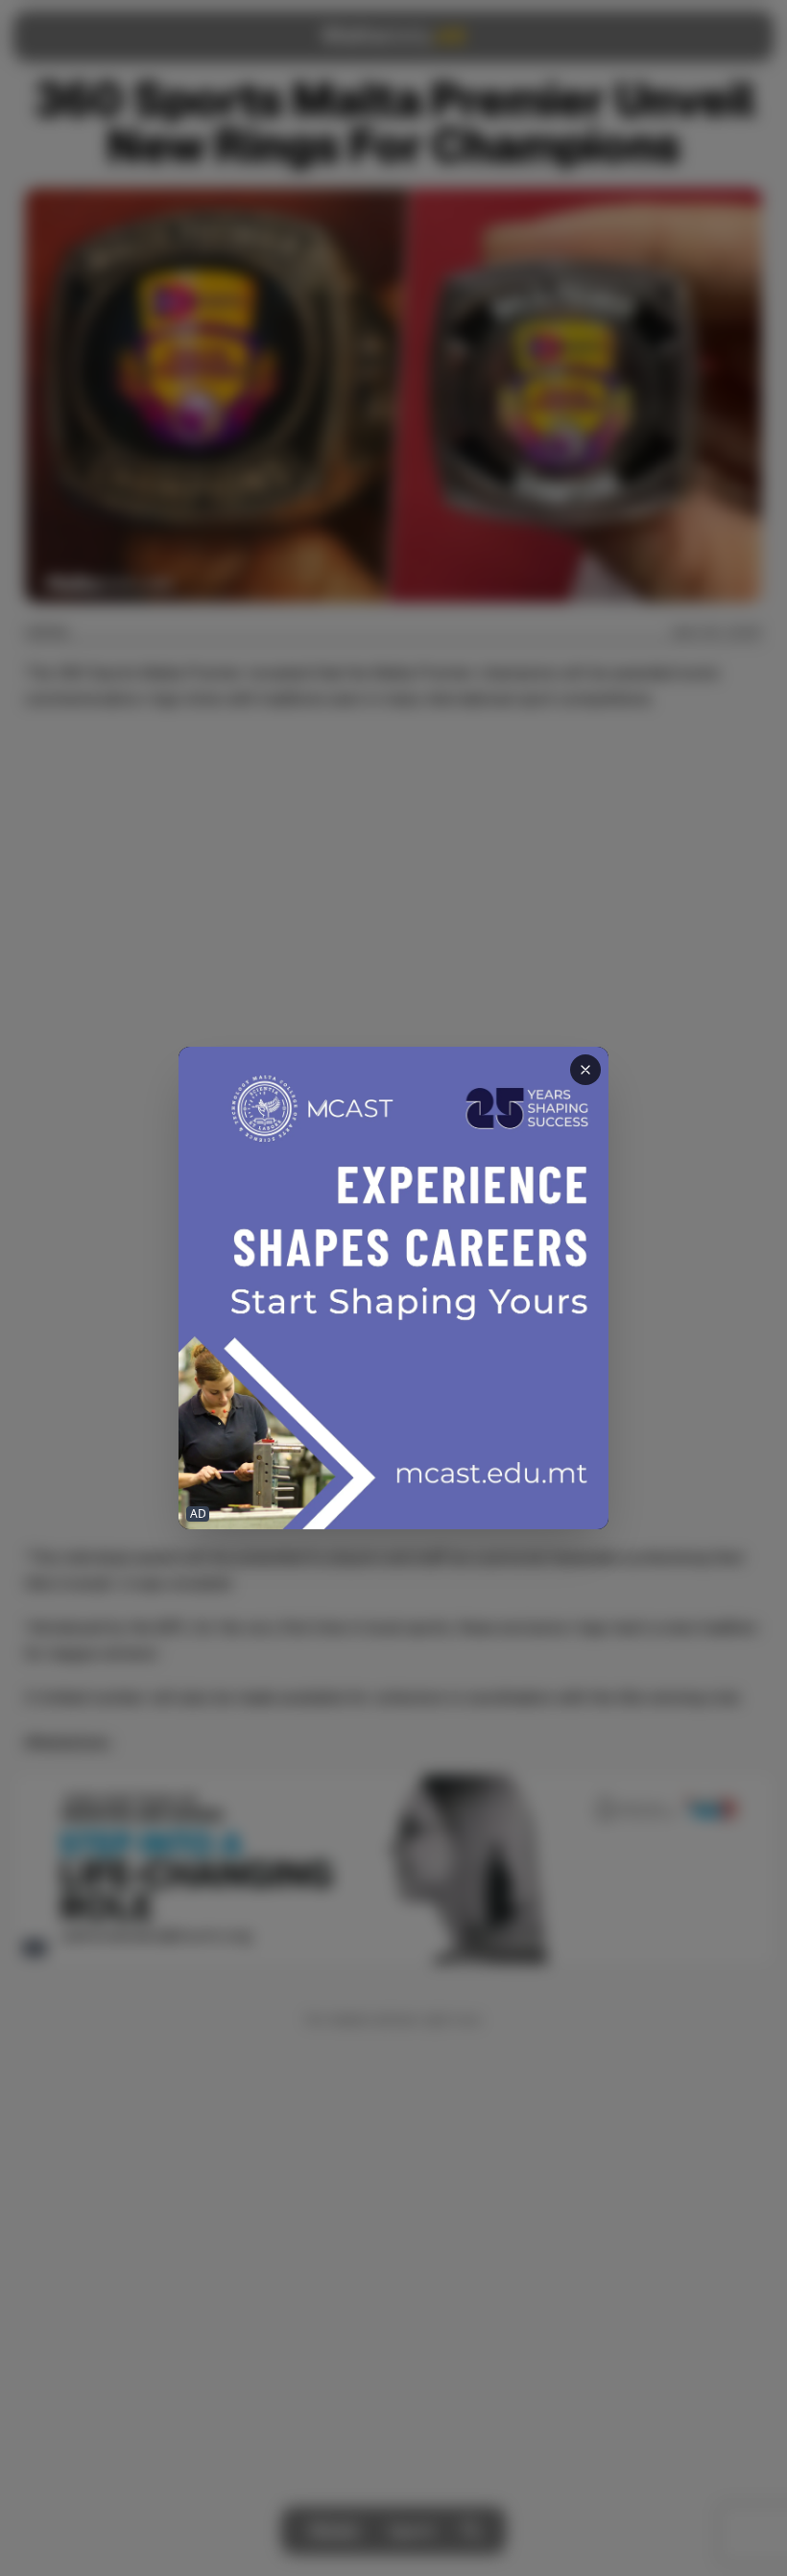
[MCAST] (393, 1288)
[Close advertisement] (585, 1070)
